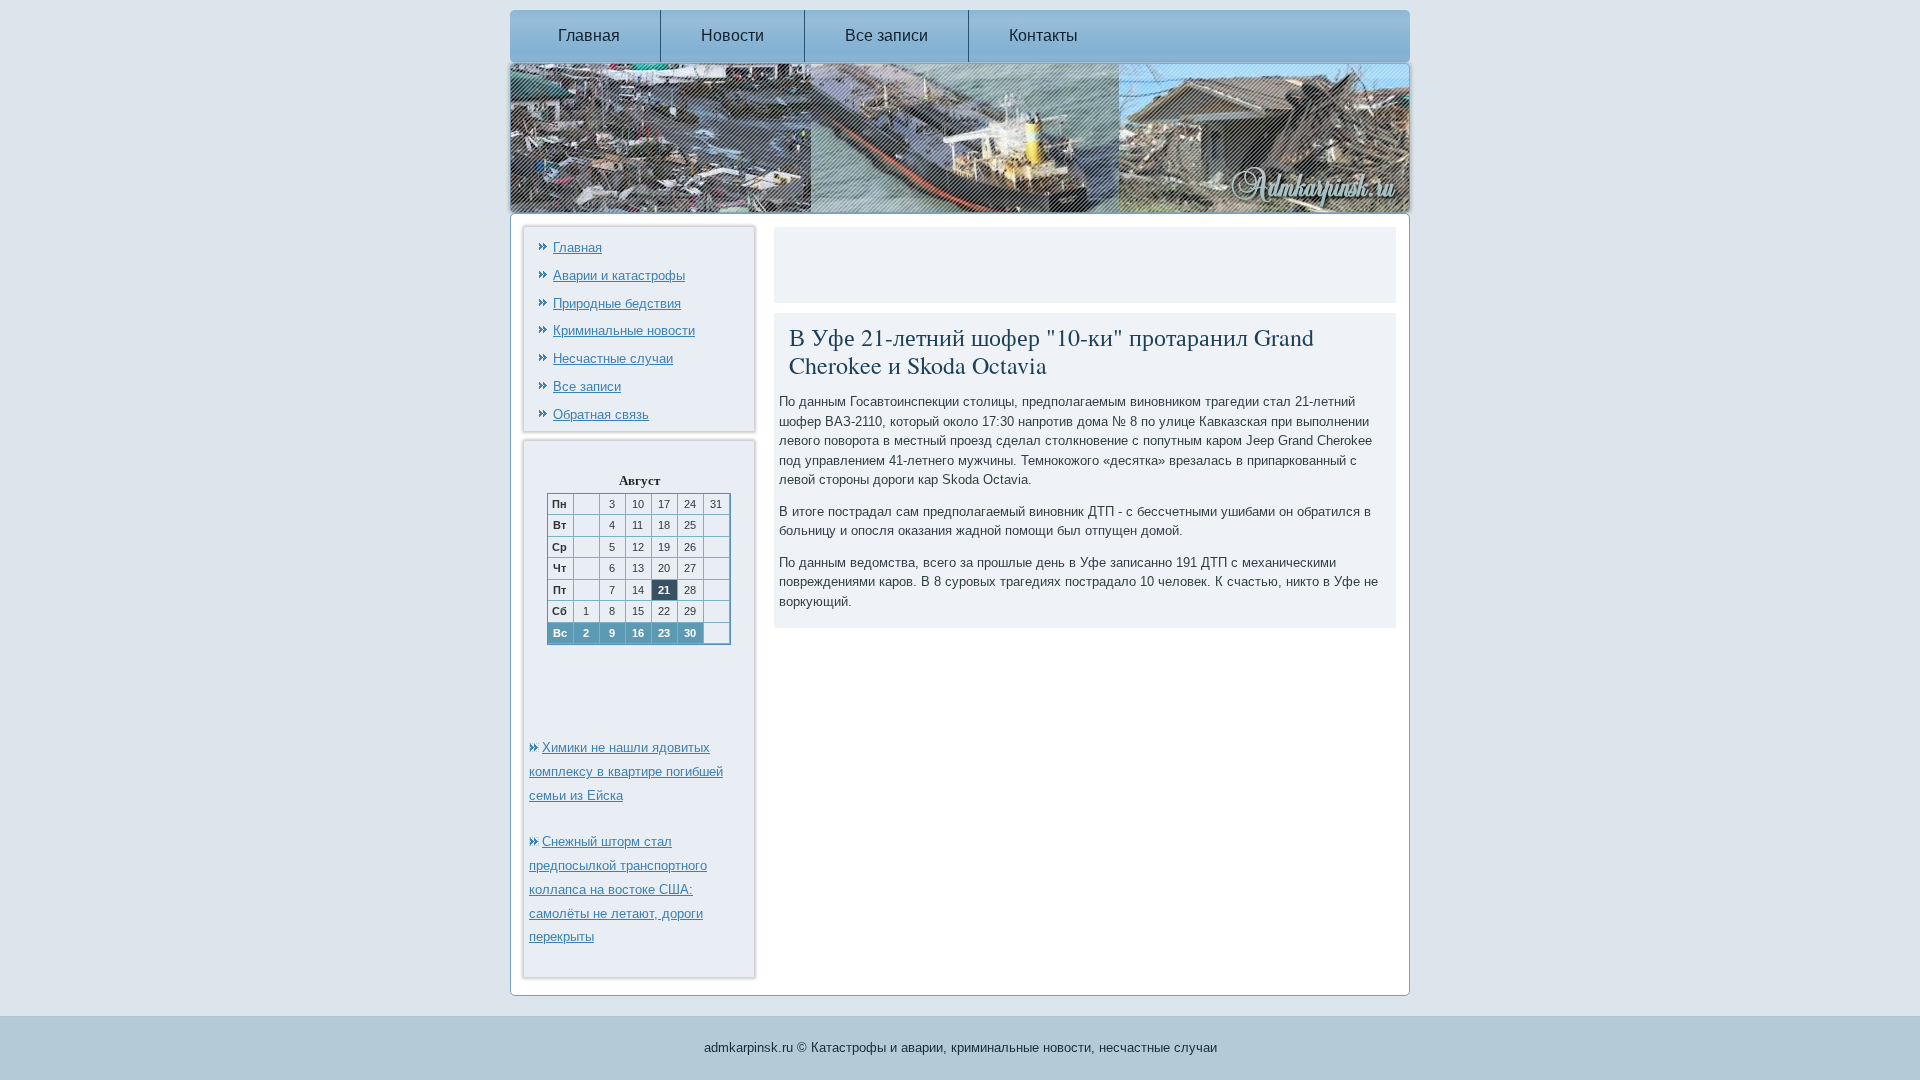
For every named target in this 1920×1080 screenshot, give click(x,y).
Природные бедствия (617, 303)
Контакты (1043, 35)
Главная (589, 35)
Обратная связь (601, 414)
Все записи (886, 35)
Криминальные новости (624, 330)
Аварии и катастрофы (619, 275)
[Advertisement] (1013, 262)
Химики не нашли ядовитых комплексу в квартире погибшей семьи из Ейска (626, 771)
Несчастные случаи (613, 358)
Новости (732, 35)
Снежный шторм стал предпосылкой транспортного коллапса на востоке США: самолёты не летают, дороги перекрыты (618, 889)
